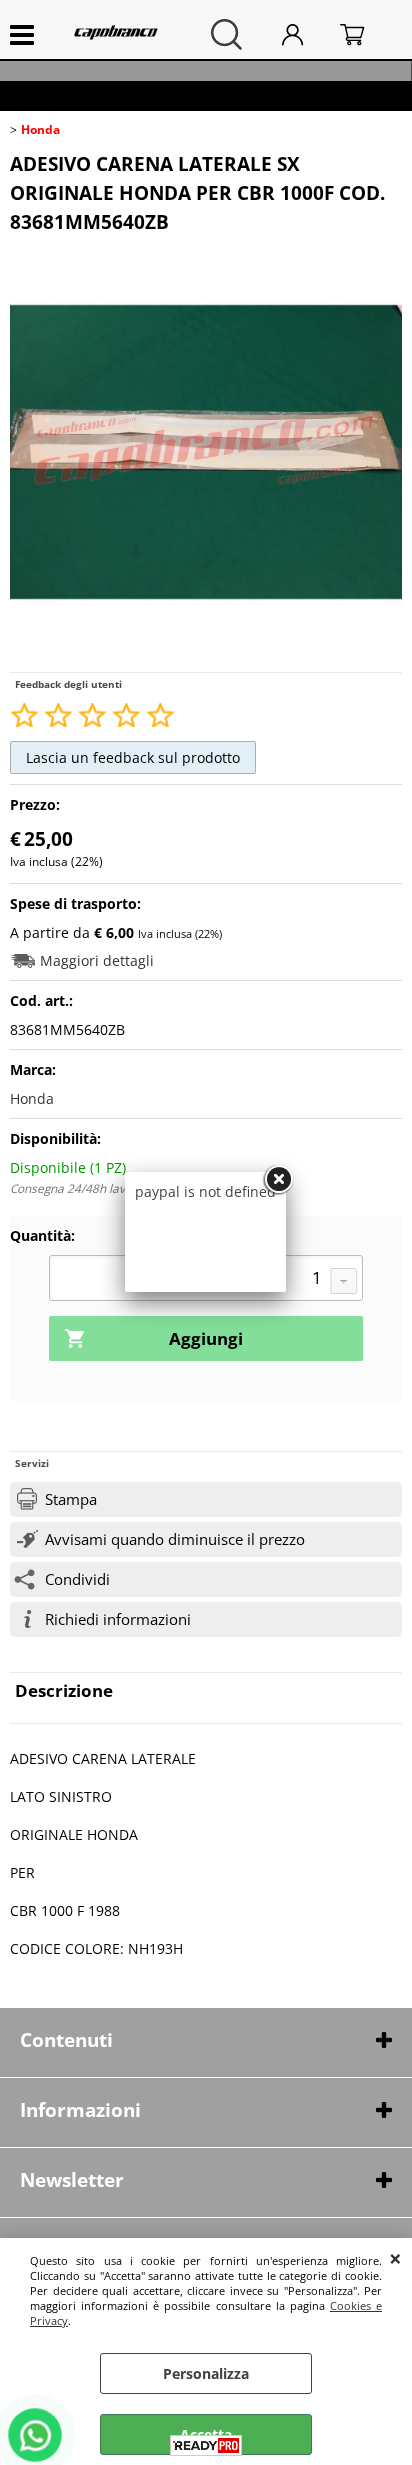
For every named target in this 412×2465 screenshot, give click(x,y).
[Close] (278, 1180)
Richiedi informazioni (118, 1619)
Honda (32, 1098)
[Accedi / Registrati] (306, 34)
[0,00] (366, 34)
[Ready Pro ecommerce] (206, 2445)
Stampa (71, 1499)
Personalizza (206, 2373)
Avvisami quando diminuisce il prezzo (175, 1539)
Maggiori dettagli (97, 960)
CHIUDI (395, 2258)
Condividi (77, 1579)
